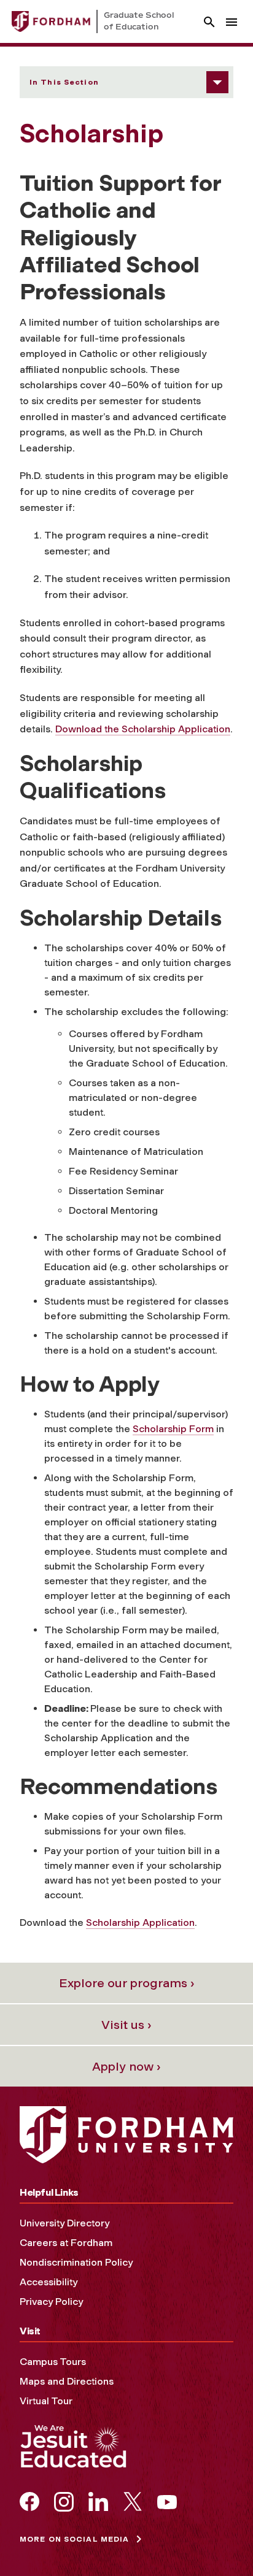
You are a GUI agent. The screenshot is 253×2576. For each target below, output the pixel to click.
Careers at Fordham (66, 2243)
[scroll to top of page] (216, 2539)
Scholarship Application (140, 1922)
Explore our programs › (127, 1983)
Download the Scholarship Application (143, 729)
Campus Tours (53, 2362)
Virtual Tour (46, 2401)
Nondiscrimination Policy (76, 2262)
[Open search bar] (209, 22)
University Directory (64, 2223)
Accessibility (49, 2282)
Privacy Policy (51, 2302)
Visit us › (126, 2025)
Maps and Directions (67, 2381)
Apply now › (126, 2066)
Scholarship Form (173, 1429)
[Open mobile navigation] (232, 22)
